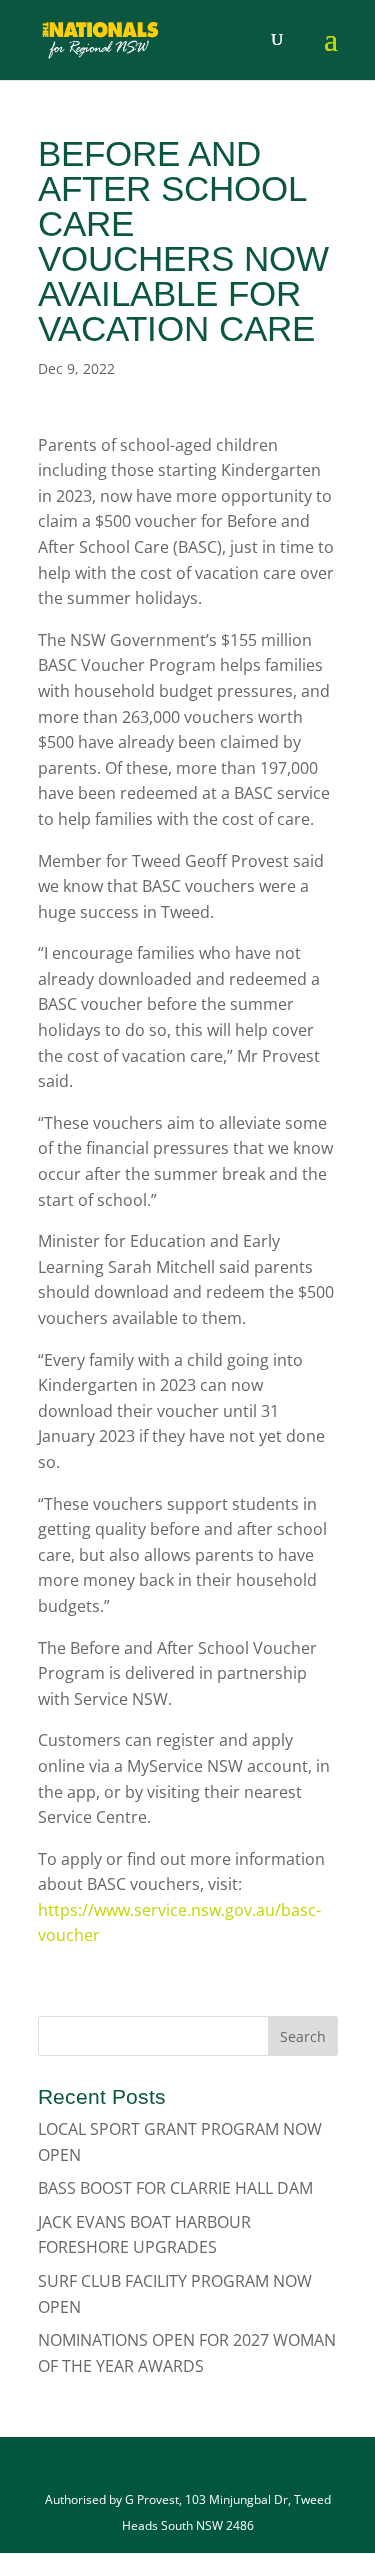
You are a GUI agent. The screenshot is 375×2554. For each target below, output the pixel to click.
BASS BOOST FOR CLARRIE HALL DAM (175, 2188)
